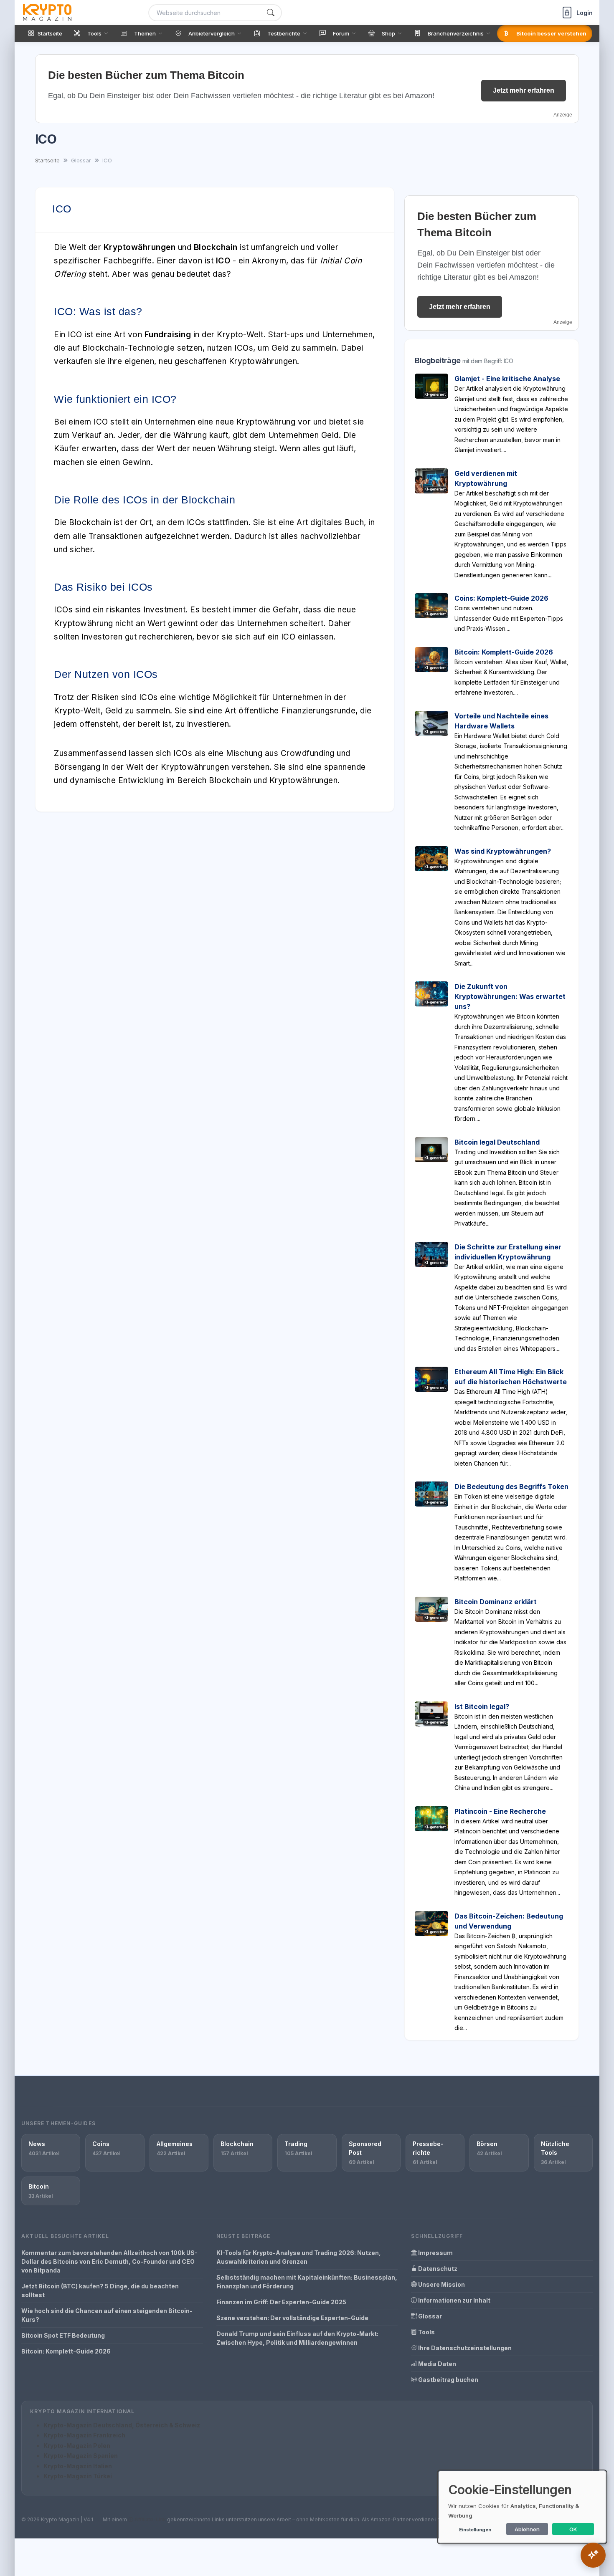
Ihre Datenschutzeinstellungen (464, 2348)
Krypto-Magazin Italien (78, 2466)
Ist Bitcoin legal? (482, 1706)
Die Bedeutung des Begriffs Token (511, 1486)
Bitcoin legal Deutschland (497, 1142)
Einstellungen (475, 2530)
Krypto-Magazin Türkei (78, 2476)
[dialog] (522, 2507)
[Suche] (271, 13)
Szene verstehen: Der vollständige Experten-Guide (292, 2318)
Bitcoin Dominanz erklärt (496, 1602)
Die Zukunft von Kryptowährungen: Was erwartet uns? (510, 996)
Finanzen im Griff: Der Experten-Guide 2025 (281, 2302)
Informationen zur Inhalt (454, 2300)
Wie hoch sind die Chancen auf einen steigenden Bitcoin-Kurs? (107, 2315)
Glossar (429, 2316)
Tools (426, 2332)
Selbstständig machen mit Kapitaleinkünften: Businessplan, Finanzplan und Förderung (307, 2282)
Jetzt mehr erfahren (524, 90)
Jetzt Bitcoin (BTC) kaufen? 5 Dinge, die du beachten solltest (100, 2290)
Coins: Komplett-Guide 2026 (501, 598)
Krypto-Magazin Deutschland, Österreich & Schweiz (122, 2425)
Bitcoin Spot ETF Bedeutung (63, 2335)
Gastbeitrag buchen (448, 2380)
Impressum (435, 2253)
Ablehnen (527, 2529)
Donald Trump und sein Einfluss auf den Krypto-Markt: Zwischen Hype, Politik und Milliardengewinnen (297, 2338)
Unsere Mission (441, 2284)
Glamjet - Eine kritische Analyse (507, 379)
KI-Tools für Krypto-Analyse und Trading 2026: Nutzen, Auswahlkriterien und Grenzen (299, 2257)
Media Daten (436, 2364)
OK (573, 2529)
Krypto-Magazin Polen (77, 2446)
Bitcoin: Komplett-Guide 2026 (504, 652)
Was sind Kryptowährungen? (503, 851)
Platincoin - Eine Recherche (500, 1811)
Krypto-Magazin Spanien (81, 2456)
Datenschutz (437, 2269)
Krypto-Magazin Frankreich (84, 2435)
